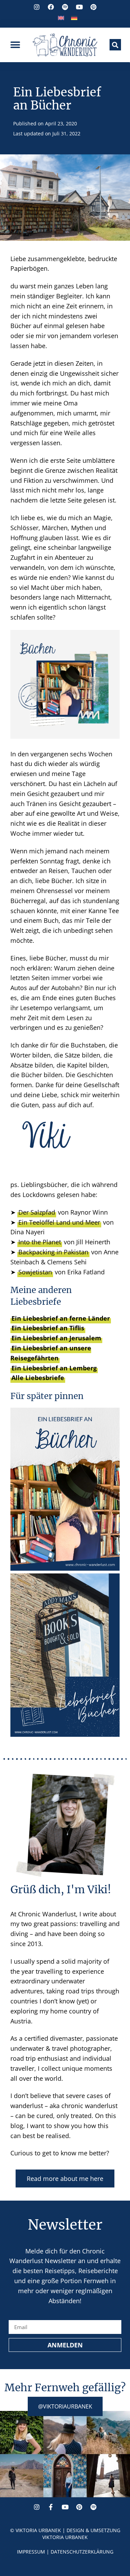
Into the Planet (40, 1242)
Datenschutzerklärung (82, 2552)
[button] (15, 45)
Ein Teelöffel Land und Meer (59, 1222)
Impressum (31, 2552)
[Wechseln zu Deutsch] (74, 17)
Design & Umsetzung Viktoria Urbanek (81, 2534)
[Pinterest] (79, 2507)
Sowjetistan (35, 1272)
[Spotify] (94, 2507)
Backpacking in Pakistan (53, 1252)
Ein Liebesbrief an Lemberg (54, 1368)
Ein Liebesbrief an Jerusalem (56, 1338)
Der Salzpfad (37, 1212)
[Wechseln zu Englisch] (61, 17)
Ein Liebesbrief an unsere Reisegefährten (51, 1353)
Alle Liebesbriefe (38, 1378)
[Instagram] (37, 2507)
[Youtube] (65, 2507)
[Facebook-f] (51, 2507)
